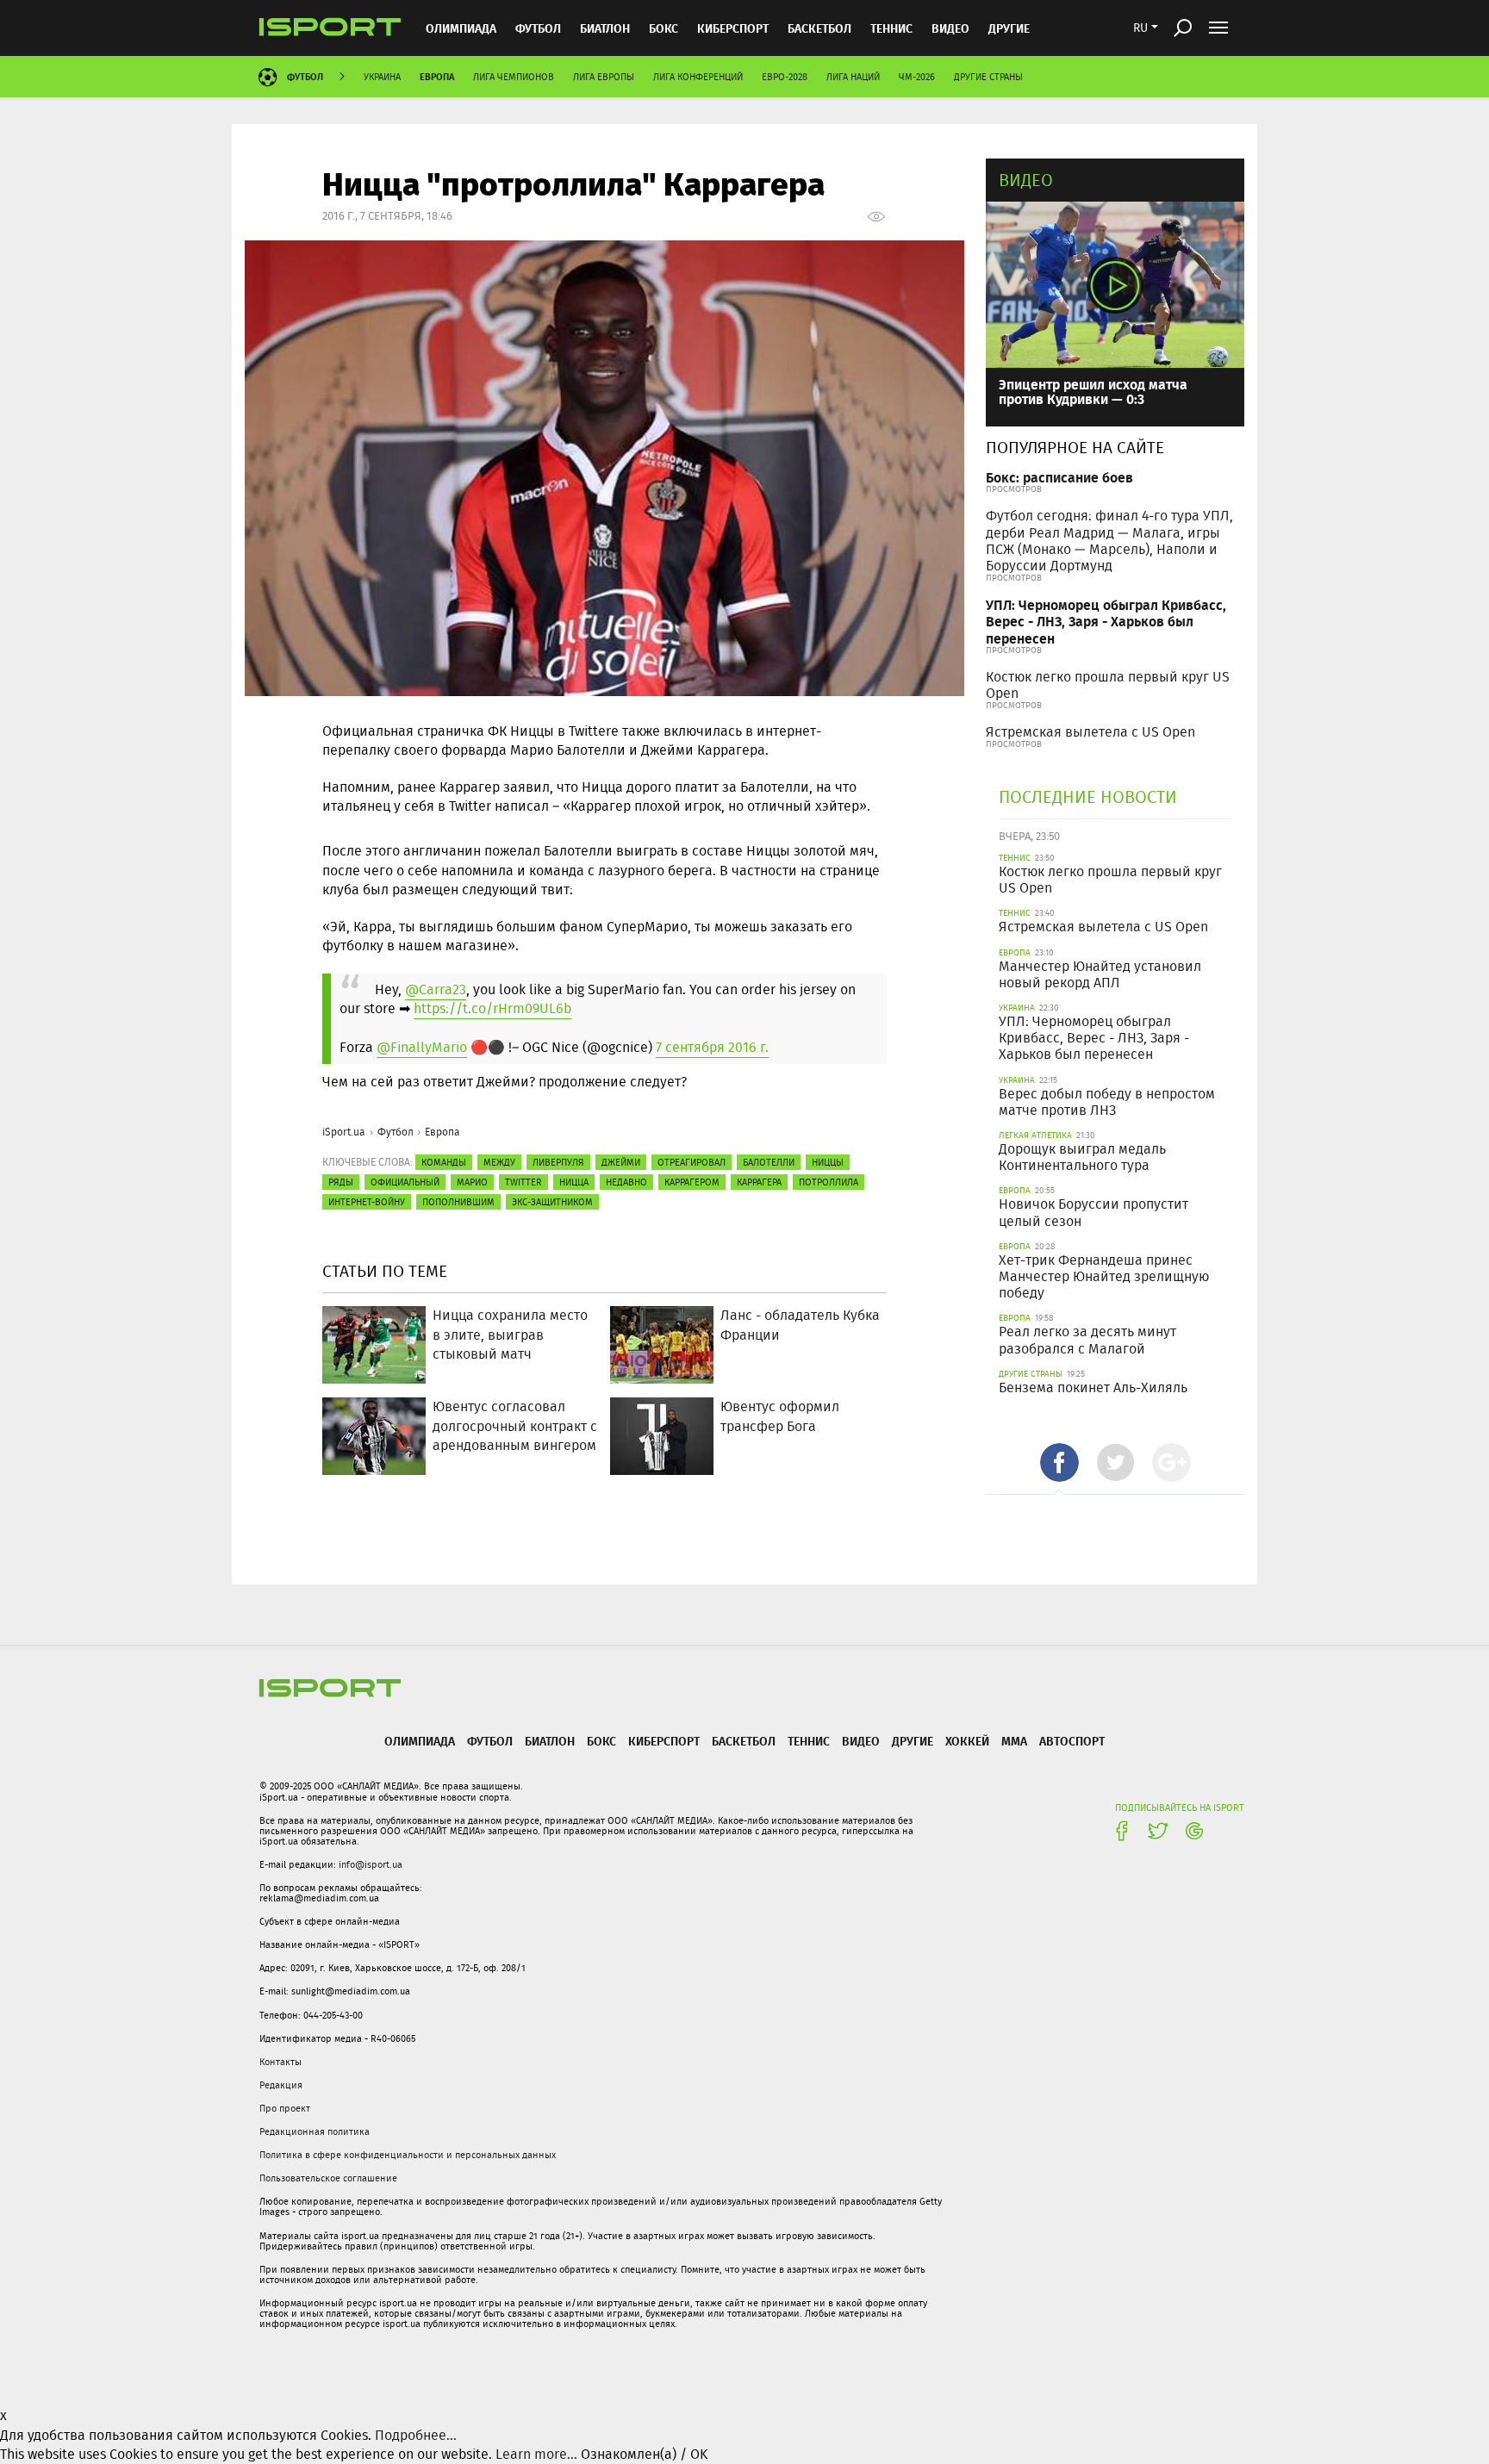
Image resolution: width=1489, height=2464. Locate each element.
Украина (382, 77)
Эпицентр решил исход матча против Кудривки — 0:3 (1093, 392)
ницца (574, 1182)
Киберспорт (733, 28)
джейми (621, 1162)
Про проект (285, 2108)
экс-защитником (552, 1202)
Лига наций (853, 77)
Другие (1009, 28)
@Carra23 (436, 989)
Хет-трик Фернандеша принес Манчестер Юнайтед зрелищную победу (1104, 1276)
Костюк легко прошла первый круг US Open (1108, 685)
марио (472, 1182)
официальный (405, 1182)
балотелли (769, 1162)
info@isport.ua (371, 1864)
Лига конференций (698, 77)
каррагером (692, 1182)
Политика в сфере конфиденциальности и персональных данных (408, 2155)
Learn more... (536, 2454)
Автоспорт (1072, 1741)
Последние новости (1088, 796)
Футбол (538, 28)
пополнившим (458, 1202)
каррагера (759, 1182)
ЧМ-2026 (917, 77)
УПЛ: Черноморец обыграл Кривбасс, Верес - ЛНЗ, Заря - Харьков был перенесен (1106, 621)
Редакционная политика (315, 2131)
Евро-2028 (785, 77)
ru (1140, 28)
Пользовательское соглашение (328, 2178)
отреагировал (692, 1162)
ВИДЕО (950, 28)
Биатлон (605, 28)
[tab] (1059, 1462)
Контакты (280, 2062)
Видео (1026, 180)
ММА (1014, 1741)
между (499, 1162)
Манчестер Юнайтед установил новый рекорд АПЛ (1100, 974)
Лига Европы (604, 77)
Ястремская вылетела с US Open (1090, 732)
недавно (626, 1182)
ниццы (828, 1162)
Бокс (664, 28)
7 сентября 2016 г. (712, 1047)
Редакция (281, 2085)
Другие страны (988, 77)
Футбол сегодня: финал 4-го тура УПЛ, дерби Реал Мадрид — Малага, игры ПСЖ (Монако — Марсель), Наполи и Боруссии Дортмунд (1109, 541)
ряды (341, 1182)
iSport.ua (344, 1132)
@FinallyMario (422, 1047)
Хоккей (967, 1741)
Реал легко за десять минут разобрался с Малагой (1087, 1340)
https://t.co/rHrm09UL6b (492, 1008)
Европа (437, 76)
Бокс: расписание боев (1059, 477)
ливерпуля (558, 1162)
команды (444, 1162)
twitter (523, 1182)
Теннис (891, 28)
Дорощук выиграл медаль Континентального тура (1082, 1157)
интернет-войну (367, 1202)
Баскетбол (819, 28)
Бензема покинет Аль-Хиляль (1093, 1388)
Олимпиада (461, 28)
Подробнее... (416, 2435)
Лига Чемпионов (514, 77)
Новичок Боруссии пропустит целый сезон (1093, 1212)
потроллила (829, 1182)
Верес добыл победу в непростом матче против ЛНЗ (1107, 1102)
